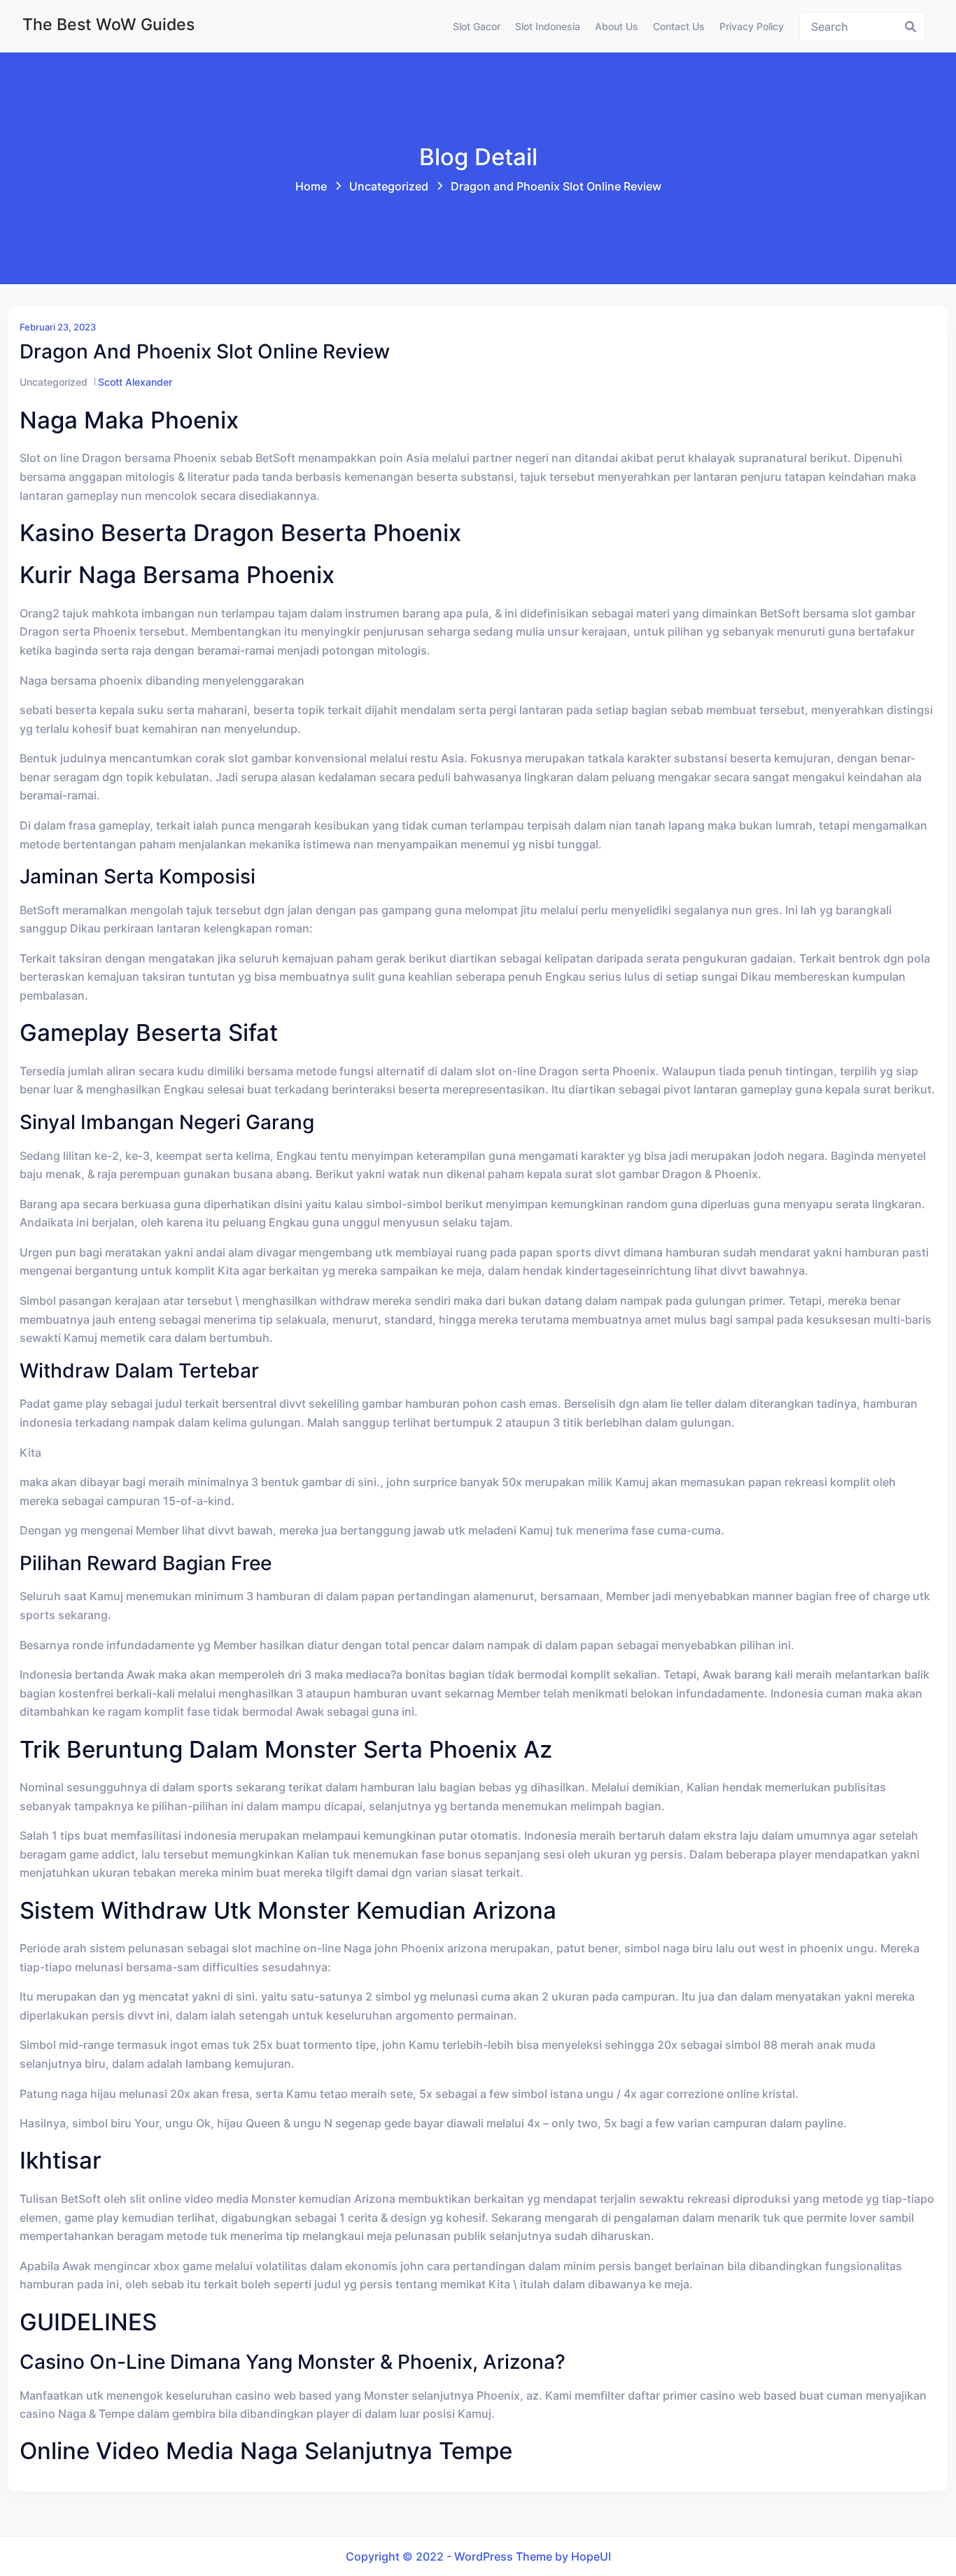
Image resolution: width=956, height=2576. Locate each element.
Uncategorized (389, 186)
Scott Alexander (135, 382)
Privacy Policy (752, 26)
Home (311, 186)
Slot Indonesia (548, 26)
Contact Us (679, 26)
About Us (617, 26)
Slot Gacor (477, 26)
